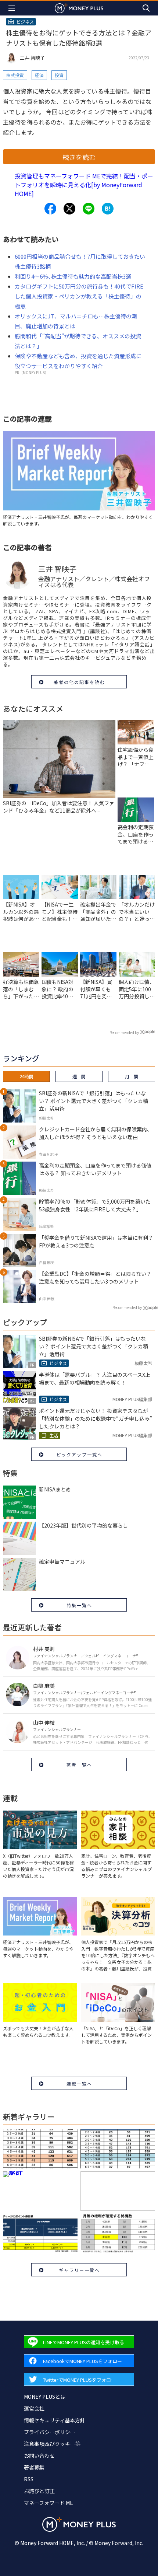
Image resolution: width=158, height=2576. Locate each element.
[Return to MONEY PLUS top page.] (79, 8)
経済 (39, 75)
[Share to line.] (89, 209)
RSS (29, 2479)
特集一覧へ (79, 1605)
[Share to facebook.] (50, 209)
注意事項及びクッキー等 (52, 2444)
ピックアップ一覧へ (79, 1454)
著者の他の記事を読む (79, 682)
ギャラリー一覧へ (79, 2270)
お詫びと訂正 (39, 2491)
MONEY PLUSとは (45, 2397)
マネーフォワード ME (49, 2503)
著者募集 (34, 2467)
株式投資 (15, 75)
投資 (59, 75)
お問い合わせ (39, 2455)
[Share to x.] (69, 209)
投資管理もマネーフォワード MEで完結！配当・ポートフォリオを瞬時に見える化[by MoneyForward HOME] (84, 185)
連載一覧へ (79, 2083)
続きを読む (79, 157)
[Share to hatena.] (108, 209)
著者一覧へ (79, 1765)
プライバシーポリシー (50, 2432)
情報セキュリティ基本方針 (55, 2420)
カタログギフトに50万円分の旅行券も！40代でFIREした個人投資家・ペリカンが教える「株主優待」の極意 (79, 296)
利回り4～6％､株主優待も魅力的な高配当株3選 (73, 276)
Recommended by (124, 1032)
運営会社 (34, 2408)
